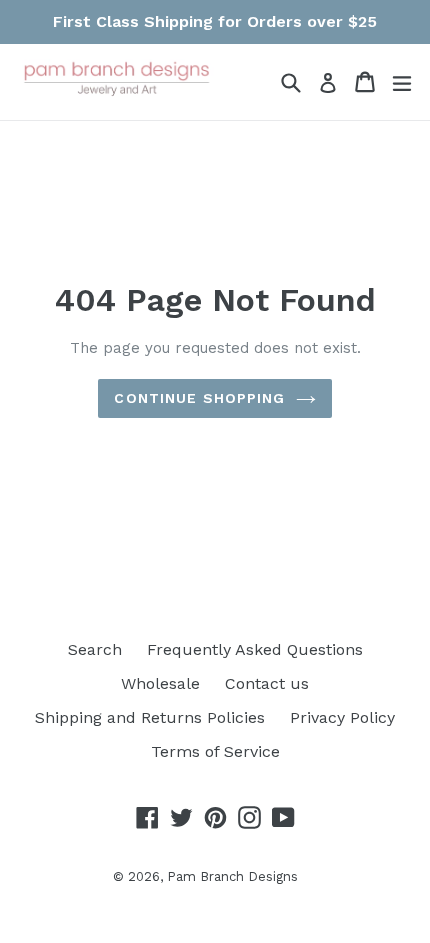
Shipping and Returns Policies (150, 717)
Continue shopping (199, 398)
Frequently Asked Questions (255, 649)
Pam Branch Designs (232, 876)
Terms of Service (215, 751)
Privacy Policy (342, 717)
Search (95, 649)
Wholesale (160, 683)
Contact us (267, 683)
